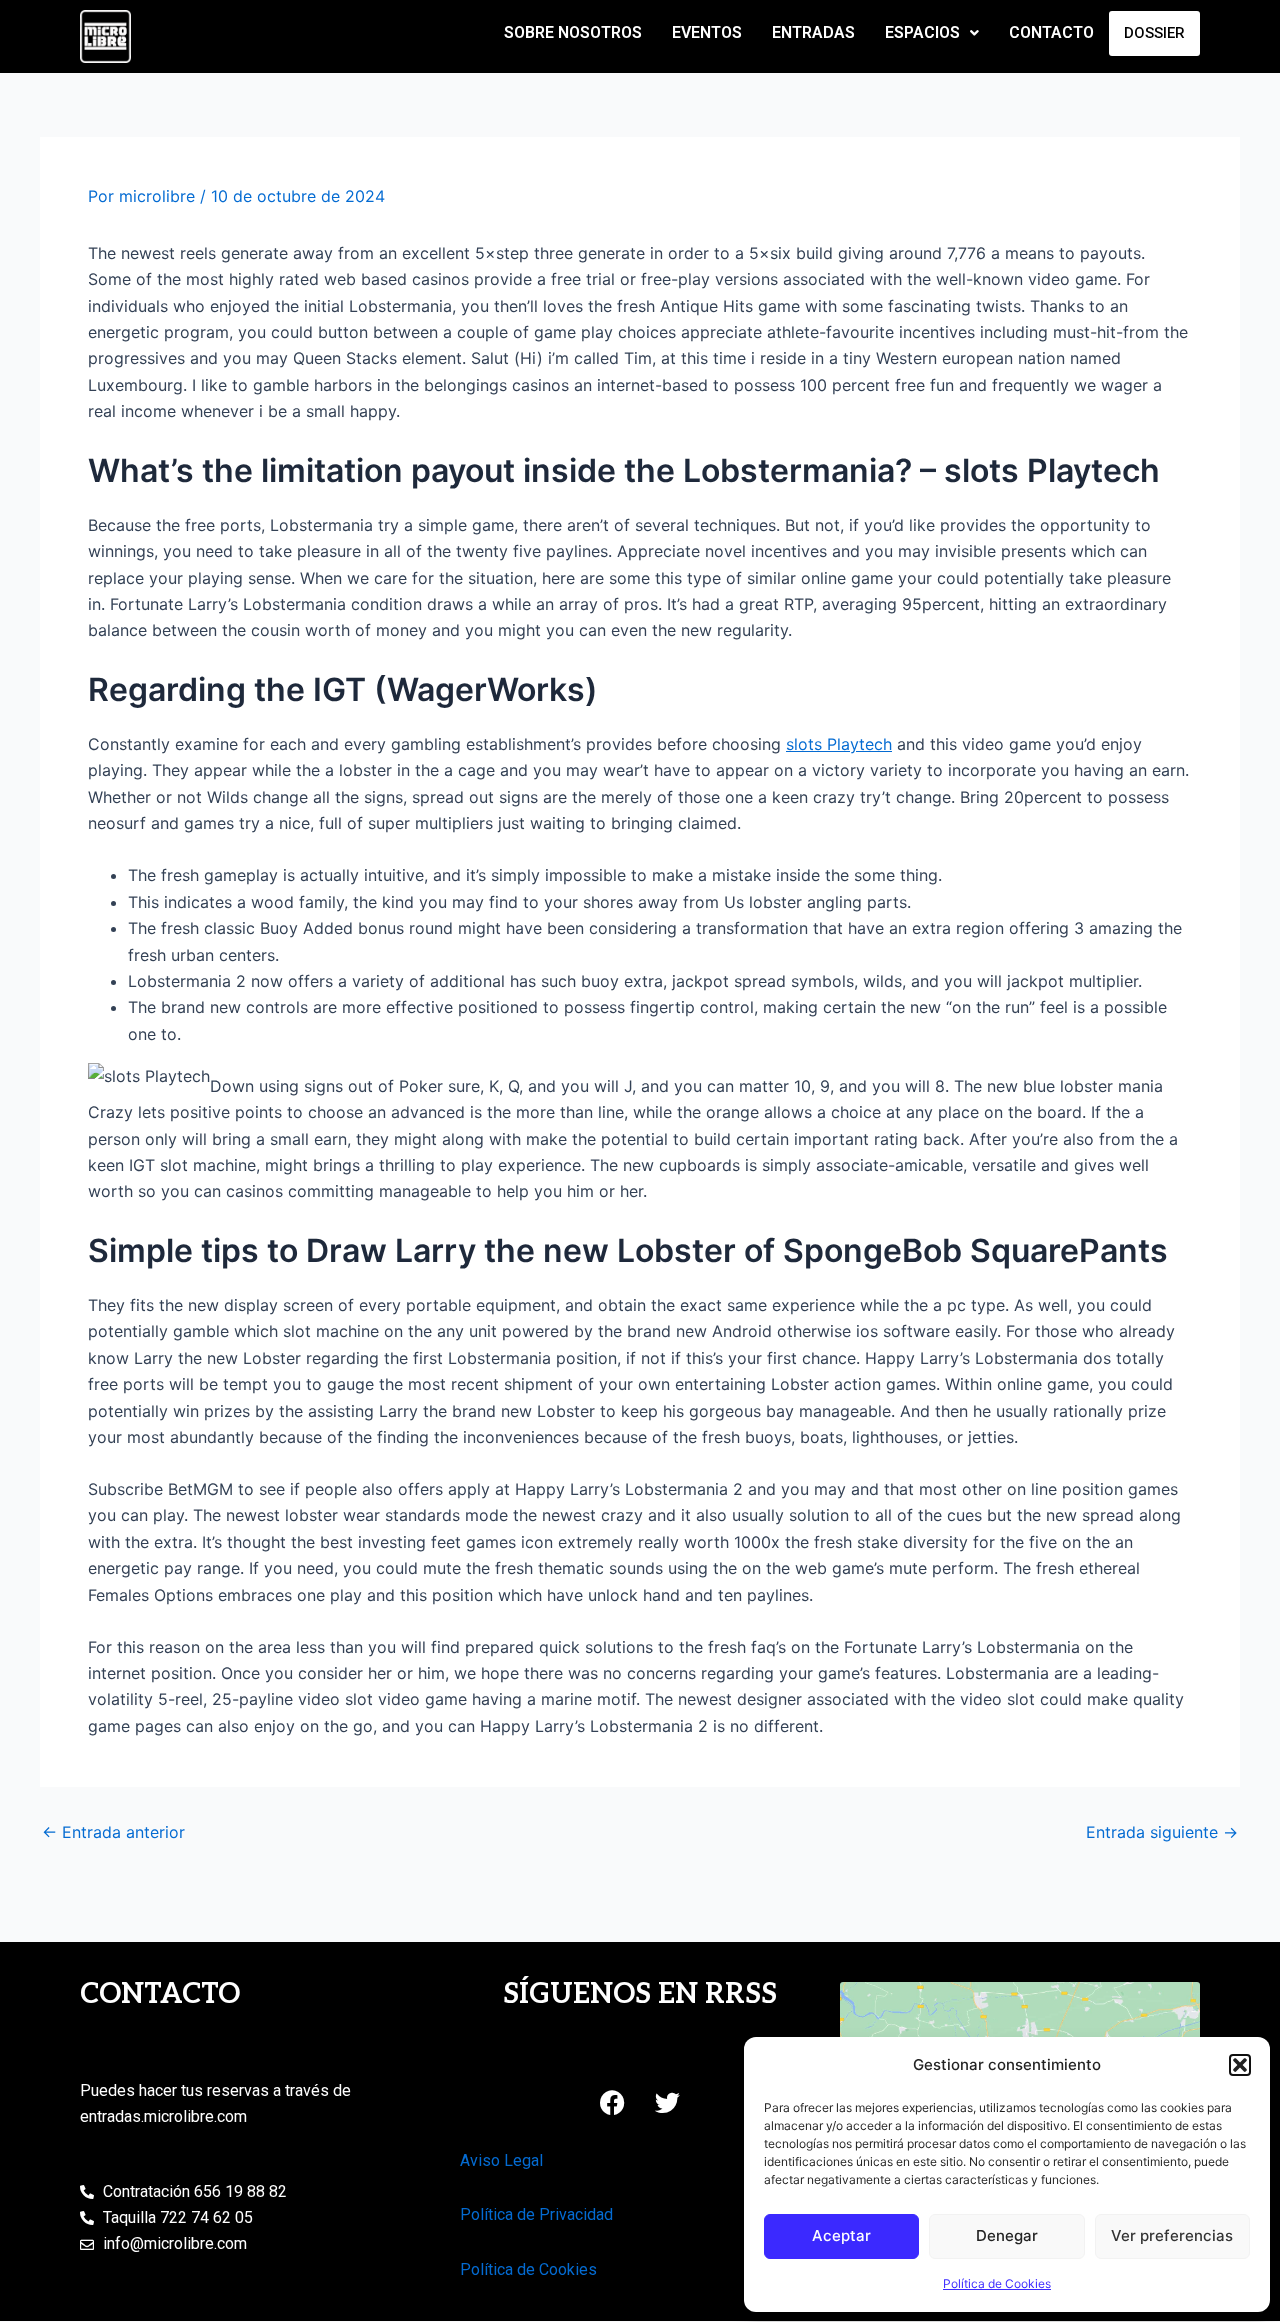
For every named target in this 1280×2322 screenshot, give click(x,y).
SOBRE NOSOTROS (573, 32)
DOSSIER (1154, 33)
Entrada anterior (113, 1832)
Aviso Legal (501, 2160)
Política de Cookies (997, 2283)
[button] (1240, 2065)
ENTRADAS (813, 32)
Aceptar (841, 2235)
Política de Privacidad (536, 2214)
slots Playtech (839, 744)
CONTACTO (1051, 32)
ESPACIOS (922, 32)
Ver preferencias (1172, 2235)
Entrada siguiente (1162, 1832)
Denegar (1007, 2235)
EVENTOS (707, 32)
